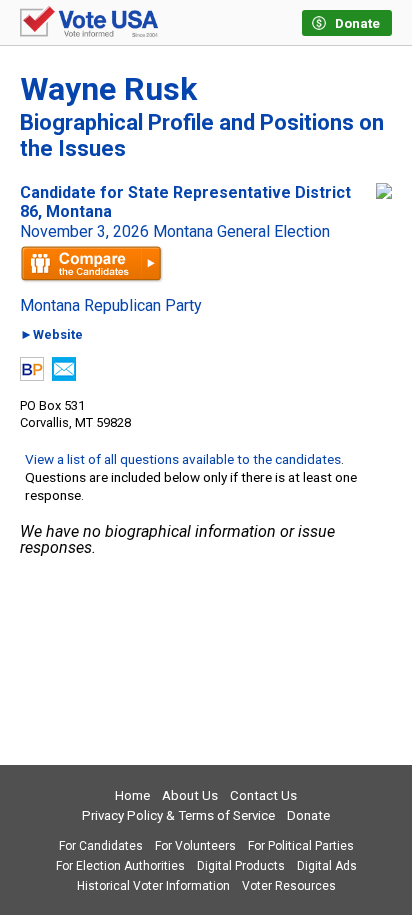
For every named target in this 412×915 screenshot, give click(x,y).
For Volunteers (195, 846)
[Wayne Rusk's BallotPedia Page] (32, 375)
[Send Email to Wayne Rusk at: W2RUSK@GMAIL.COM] (64, 375)
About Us (190, 795)
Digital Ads (327, 866)
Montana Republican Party (111, 306)
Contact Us (263, 795)
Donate (308, 815)
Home (132, 795)
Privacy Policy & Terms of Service (178, 815)
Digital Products (241, 866)
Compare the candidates (91, 264)
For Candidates (101, 846)
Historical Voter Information (153, 886)
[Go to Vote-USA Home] (89, 23)
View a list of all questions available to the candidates (183, 459)
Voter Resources (289, 886)
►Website (51, 335)
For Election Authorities (120, 866)
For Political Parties (301, 846)
